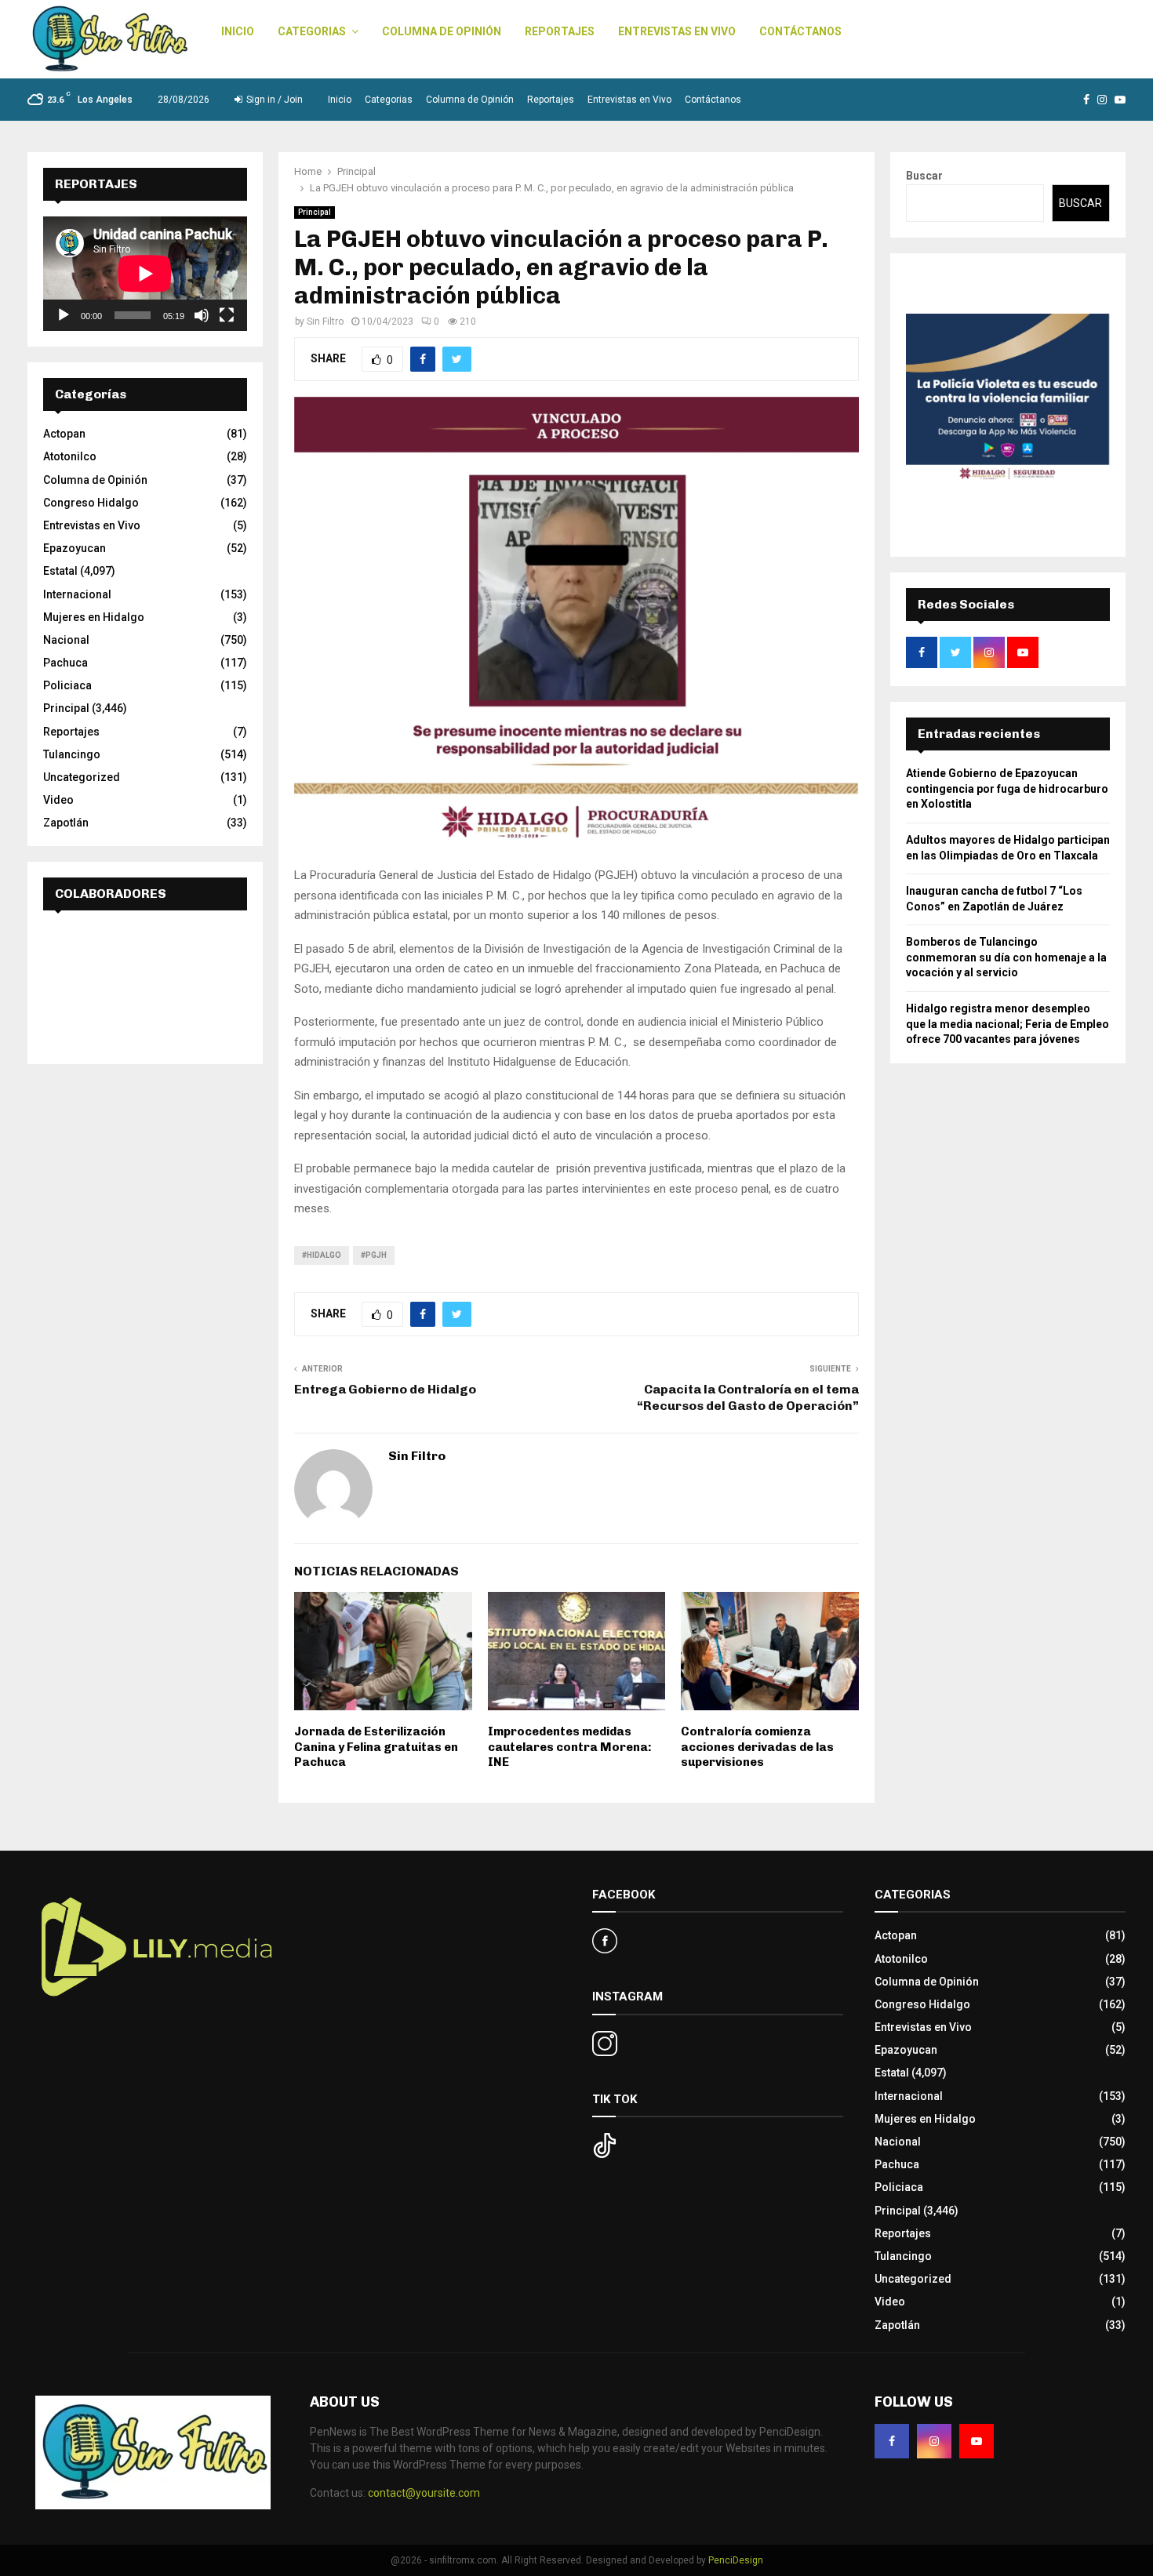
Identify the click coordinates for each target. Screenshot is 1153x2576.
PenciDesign (736, 2560)
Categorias (312, 31)
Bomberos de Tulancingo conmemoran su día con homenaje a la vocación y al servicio (1006, 957)
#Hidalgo (322, 1255)
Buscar (924, 176)
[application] (145, 274)
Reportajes (560, 31)
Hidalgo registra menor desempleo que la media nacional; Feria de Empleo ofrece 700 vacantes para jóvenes (1008, 1024)
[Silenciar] (202, 315)
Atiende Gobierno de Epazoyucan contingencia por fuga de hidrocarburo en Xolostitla (1007, 788)
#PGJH (374, 1255)
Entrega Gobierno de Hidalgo (385, 1389)
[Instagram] (934, 2441)
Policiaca (67, 685)
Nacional (66, 640)
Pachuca (65, 663)
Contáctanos (800, 31)
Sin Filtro (325, 322)
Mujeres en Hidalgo (94, 617)
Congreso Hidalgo (91, 503)
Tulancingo (72, 754)
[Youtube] (977, 2441)
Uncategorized (82, 777)
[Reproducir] (64, 315)
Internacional (77, 594)
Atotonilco (70, 456)
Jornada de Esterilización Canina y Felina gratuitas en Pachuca (376, 1747)
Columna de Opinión (442, 31)
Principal (315, 212)
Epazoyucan (75, 548)
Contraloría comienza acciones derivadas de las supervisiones (757, 1747)
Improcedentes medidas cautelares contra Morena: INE (570, 1747)
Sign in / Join (273, 100)
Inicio (238, 31)
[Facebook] (892, 2441)
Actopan (64, 434)
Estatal (60, 571)
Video (58, 800)
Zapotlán (66, 823)
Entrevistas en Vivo (677, 31)
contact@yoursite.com (424, 2493)
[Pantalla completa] (227, 315)
